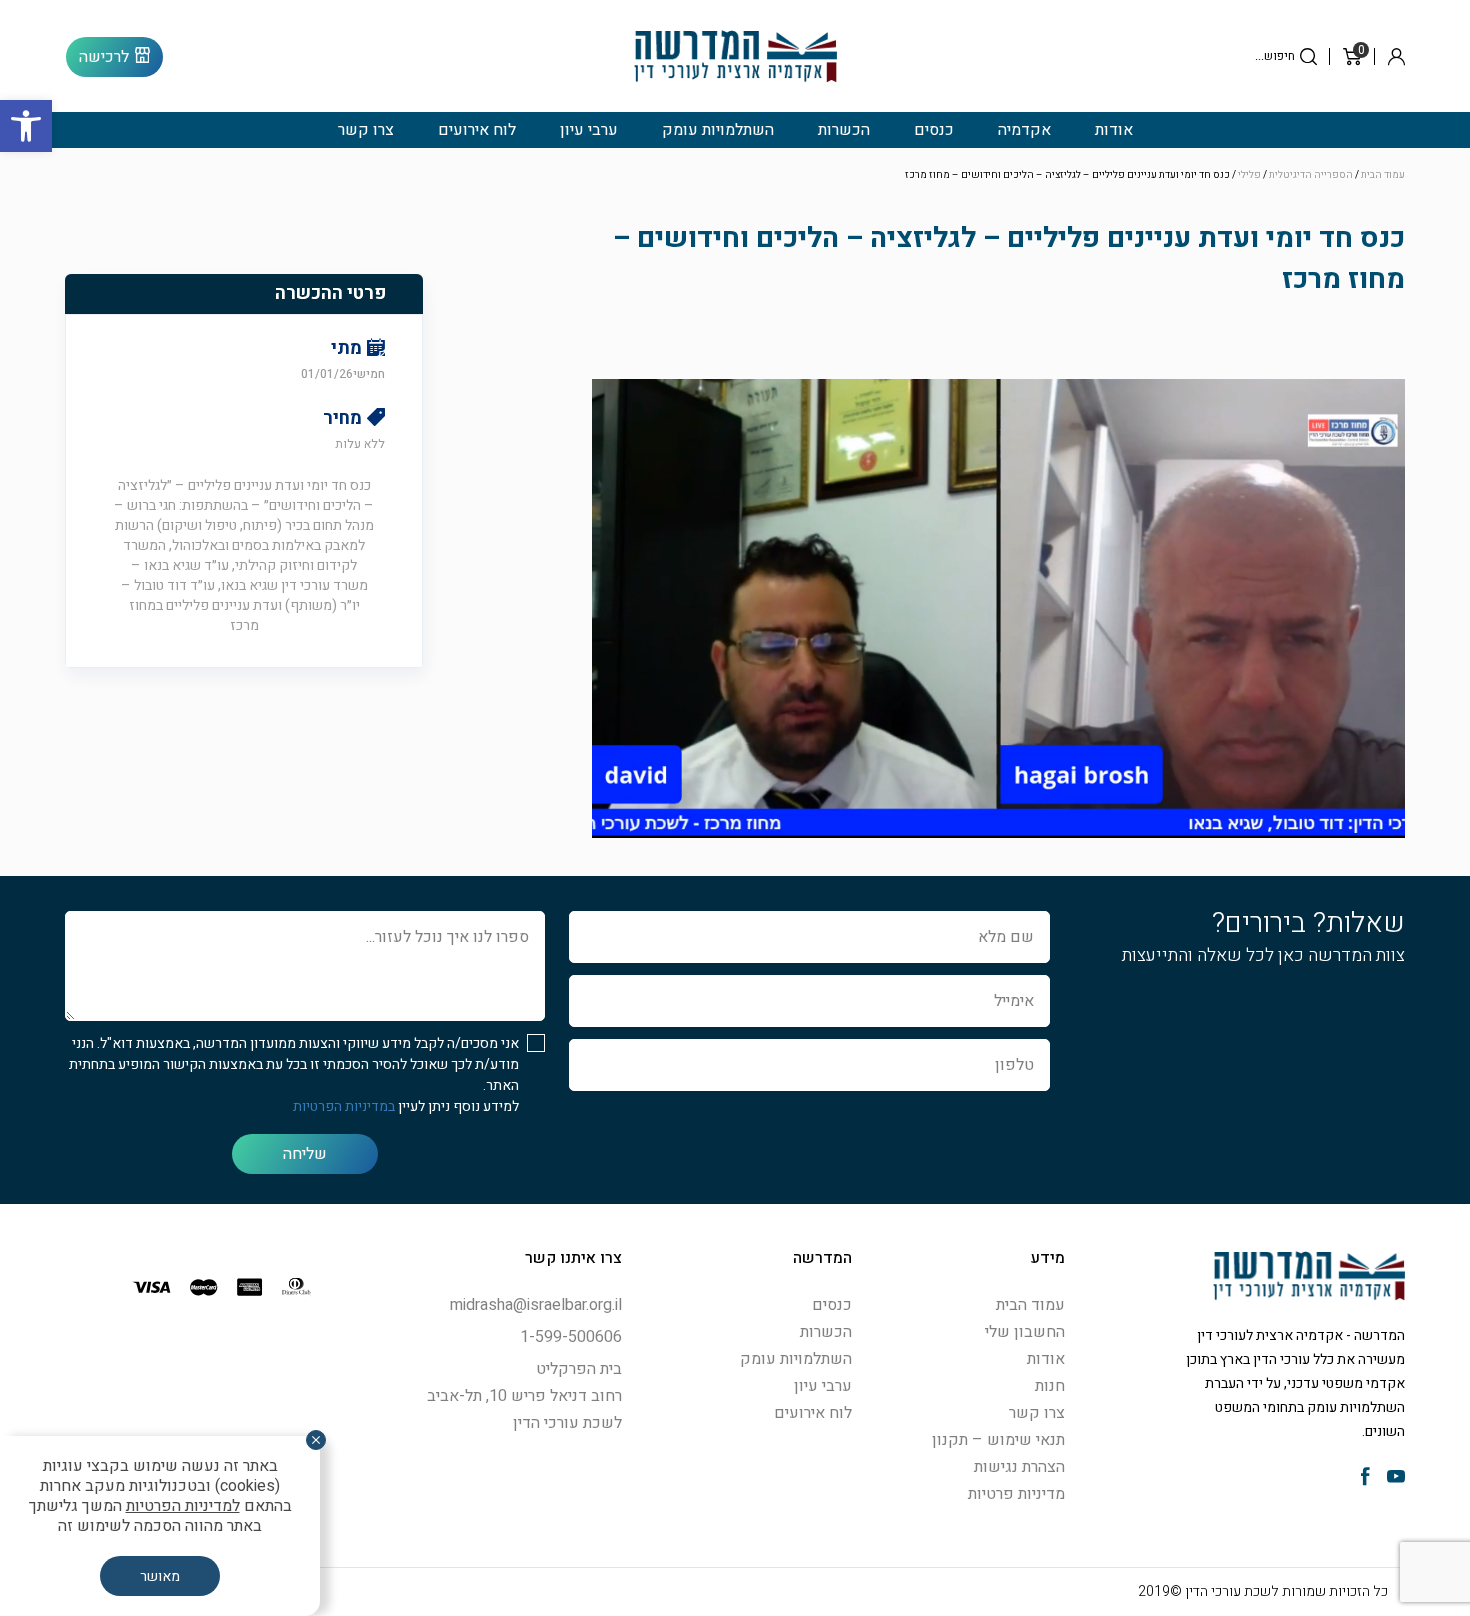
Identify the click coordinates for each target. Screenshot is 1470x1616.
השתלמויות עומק (718, 130)
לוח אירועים (477, 130)
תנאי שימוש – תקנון (998, 1440)
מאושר (160, 1576)
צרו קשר (366, 130)
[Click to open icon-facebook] (1365, 1478)
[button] (26, 126)
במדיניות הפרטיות (344, 1106)
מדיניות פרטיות (1016, 1494)
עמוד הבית (1383, 175)
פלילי (1249, 175)
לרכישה (104, 57)
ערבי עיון (589, 130)
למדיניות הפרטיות (183, 1506)
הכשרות (844, 130)
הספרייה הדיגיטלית (1311, 175)
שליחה (305, 1154)
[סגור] (316, 1440)
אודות (1114, 130)
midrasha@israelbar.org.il (536, 1305)
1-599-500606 (571, 1337)
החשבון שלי (1025, 1332)
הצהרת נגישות (1019, 1467)
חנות (1050, 1386)
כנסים (934, 130)
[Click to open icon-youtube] (1396, 1478)
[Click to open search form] (1308, 56)
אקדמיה (1024, 130)
